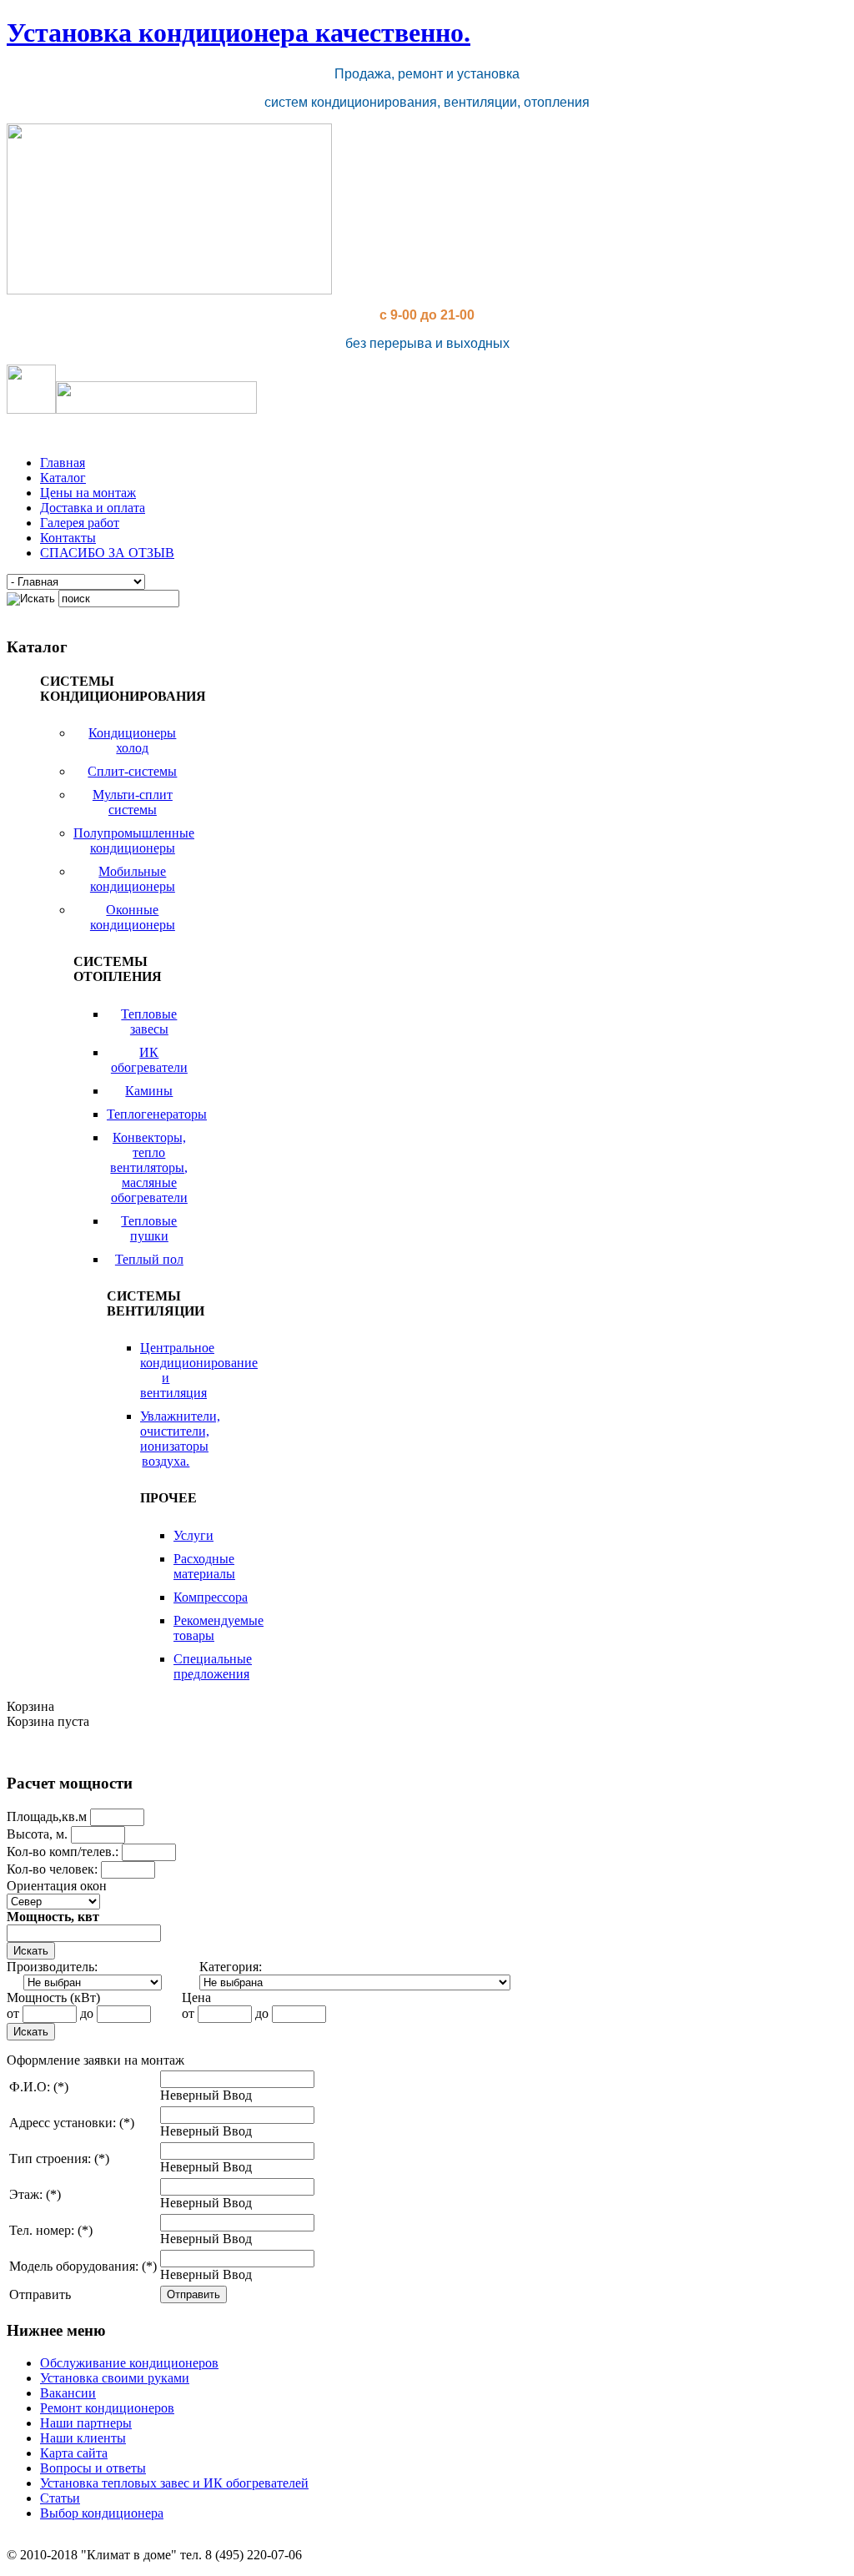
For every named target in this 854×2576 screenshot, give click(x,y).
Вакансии (68, 2393)
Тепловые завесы (149, 1021)
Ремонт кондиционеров (107, 2408)
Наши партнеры (86, 2423)
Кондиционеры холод (132, 740)
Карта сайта (74, 2453)
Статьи (60, 2498)
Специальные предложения (213, 1666)
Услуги (193, 1535)
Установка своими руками (115, 2378)
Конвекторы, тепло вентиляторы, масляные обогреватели (149, 1167)
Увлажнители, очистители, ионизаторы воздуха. (180, 1439)
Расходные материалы (204, 1566)
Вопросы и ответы (93, 2468)
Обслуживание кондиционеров (129, 2363)
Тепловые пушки (149, 1228)
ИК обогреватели (149, 1060)
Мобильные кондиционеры (133, 879)
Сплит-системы (132, 771)
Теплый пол (149, 1259)
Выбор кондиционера (102, 2513)
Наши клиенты (83, 2438)
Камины (149, 1091)
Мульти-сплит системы (133, 802)
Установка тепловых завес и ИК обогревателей (174, 2483)
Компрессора (211, 1597)
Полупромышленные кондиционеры (134, 840)
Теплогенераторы (157, 1114)
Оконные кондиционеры (133, 917)
